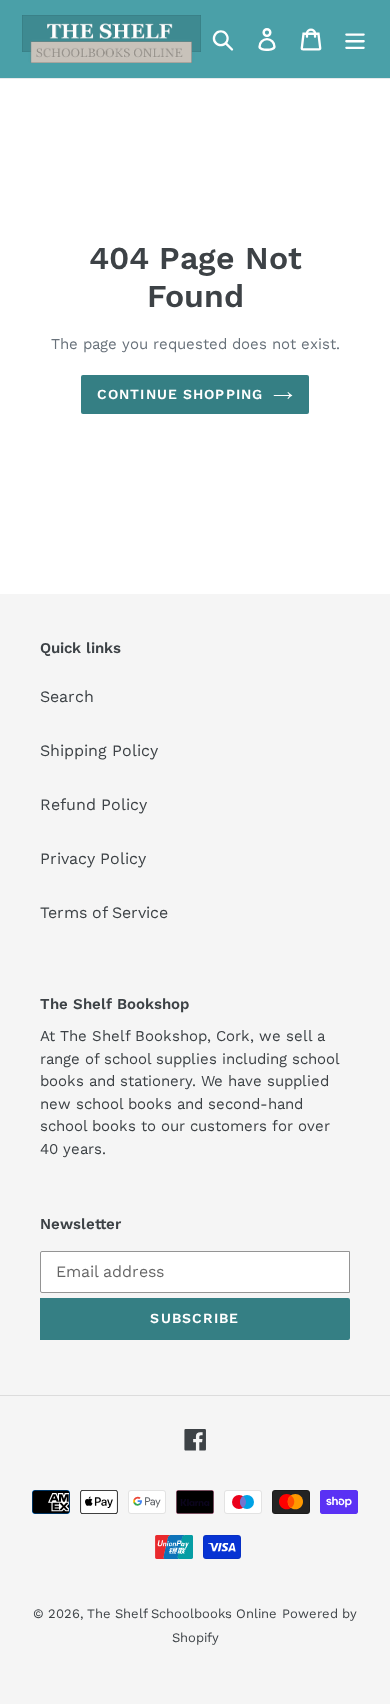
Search (67, 696)
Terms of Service (104, 912)
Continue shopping (180, 394)
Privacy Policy (93, 858)
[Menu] (355, 39)
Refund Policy (93, 804)
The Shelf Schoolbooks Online (182, 1613)
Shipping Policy (99, 750)
